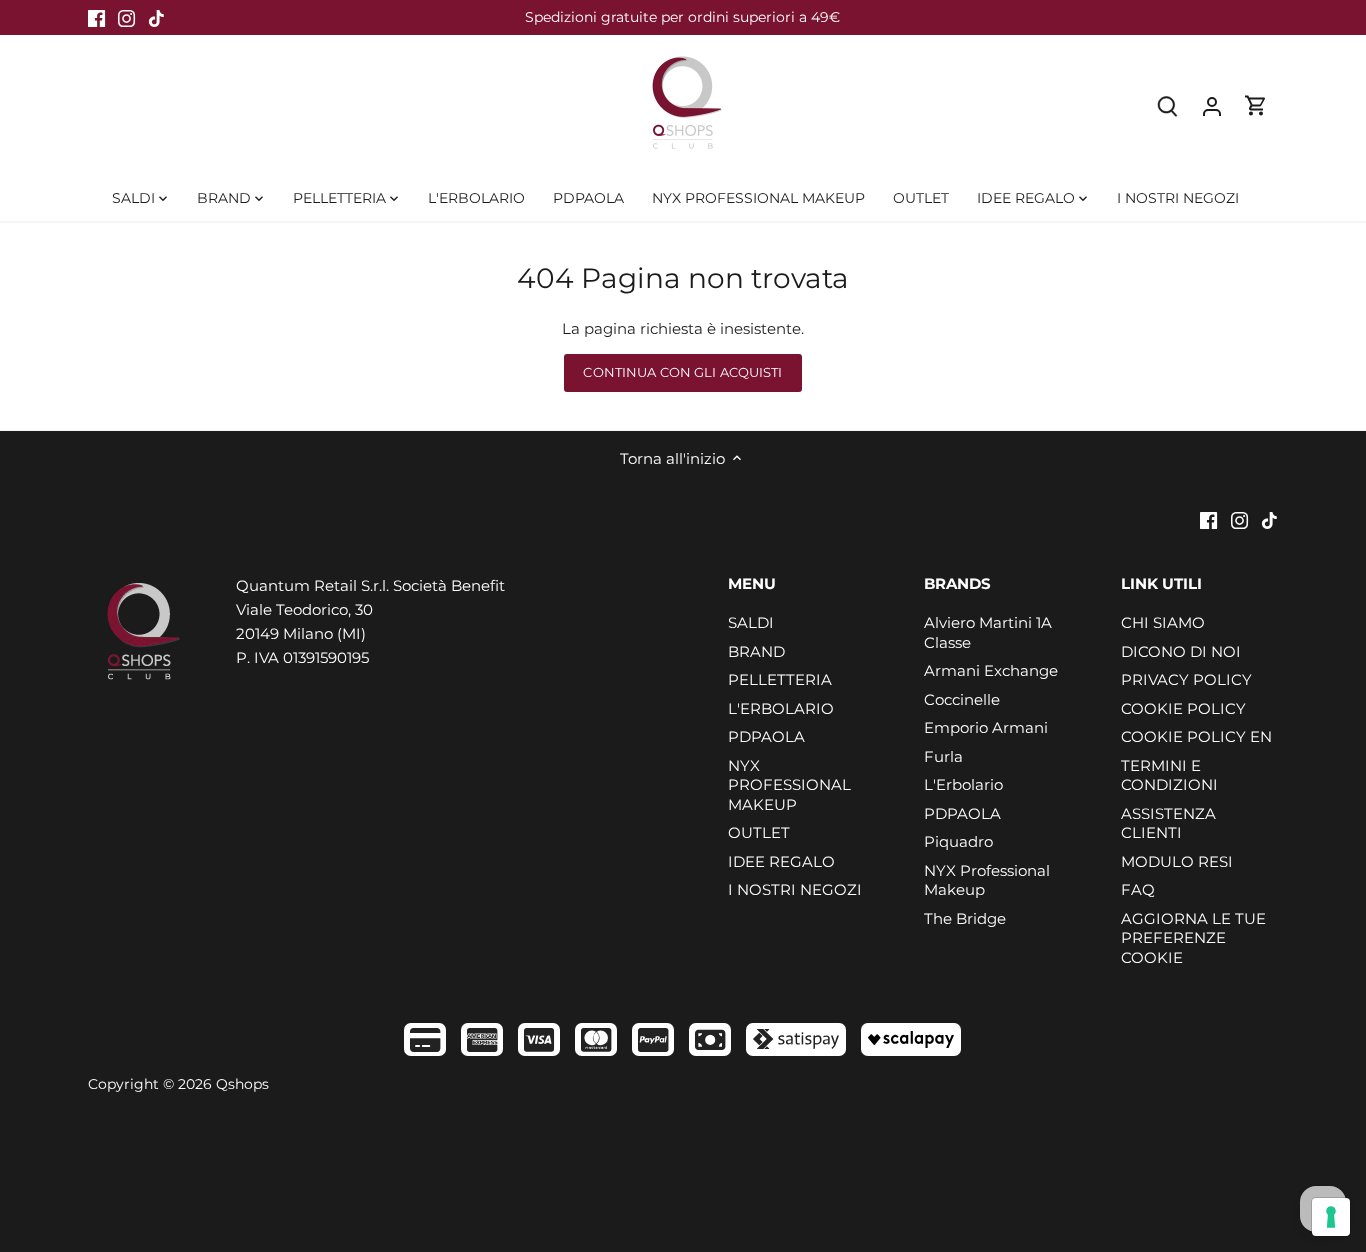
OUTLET (759, 832)
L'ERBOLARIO (781, 708)
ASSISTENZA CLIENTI (1168, 823)
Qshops (242, 1084)
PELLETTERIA (780, 679)
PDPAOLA (766, 736)
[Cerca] (1168, 105)
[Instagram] (126, 17)
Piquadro (958, 841)
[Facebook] (96, 17)
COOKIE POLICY (1183, 708)
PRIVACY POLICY (1186, 679)
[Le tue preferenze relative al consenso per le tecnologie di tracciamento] (1331, 1217)
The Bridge (965, 918)
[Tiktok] (156, 17)
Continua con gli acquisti (682, 372)
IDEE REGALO (781, 861)
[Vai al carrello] (1256, 105)
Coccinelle (962, 699)
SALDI (751, 622)
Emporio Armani (986, 727)
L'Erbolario (963, 784)
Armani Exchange (991, 670)
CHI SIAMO (1163, 622)
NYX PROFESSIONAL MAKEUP (789, 785)
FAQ (1138, 889)
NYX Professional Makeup (987, 880)
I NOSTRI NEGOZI (795, 889)
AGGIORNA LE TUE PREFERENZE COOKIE (1193, 938)
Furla (943, 756)
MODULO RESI (1177, 861)
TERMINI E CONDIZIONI (1169, 775)
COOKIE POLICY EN (1196, 736)
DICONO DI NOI (1181, 651)
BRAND (756, 651)
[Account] (1212, 105)
